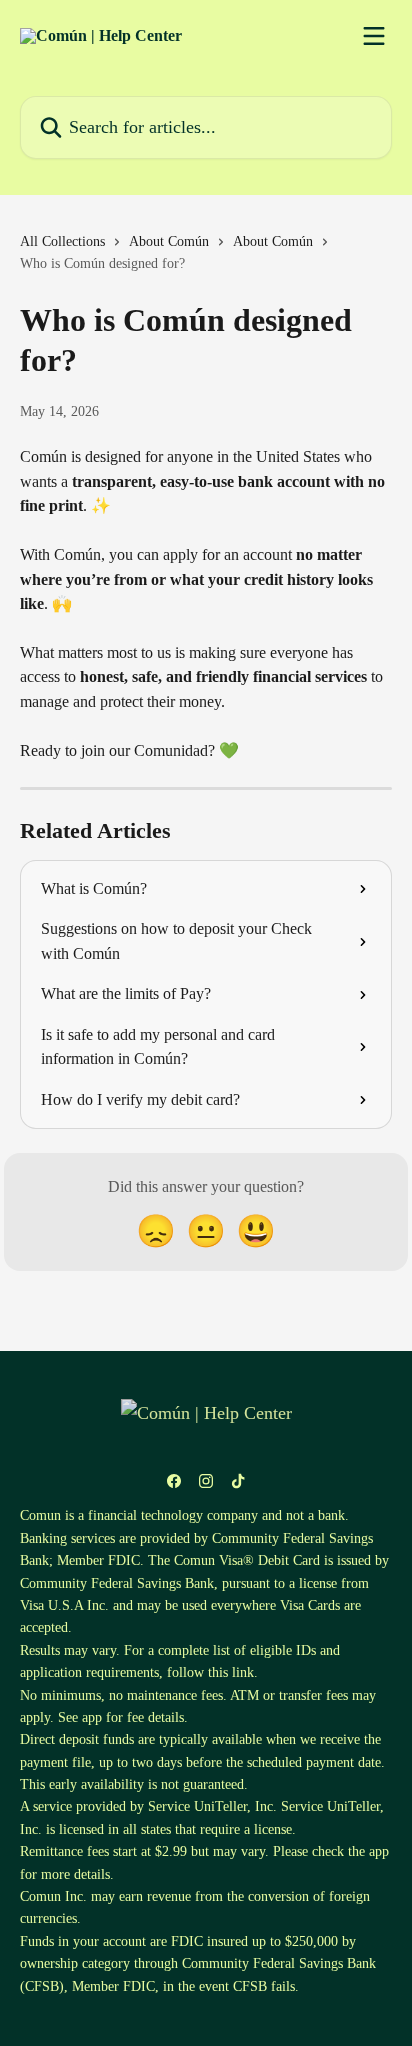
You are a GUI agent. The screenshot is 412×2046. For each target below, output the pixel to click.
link (243, 1672)
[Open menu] (374, 36)
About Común (169, 241)
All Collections (62, 241)
